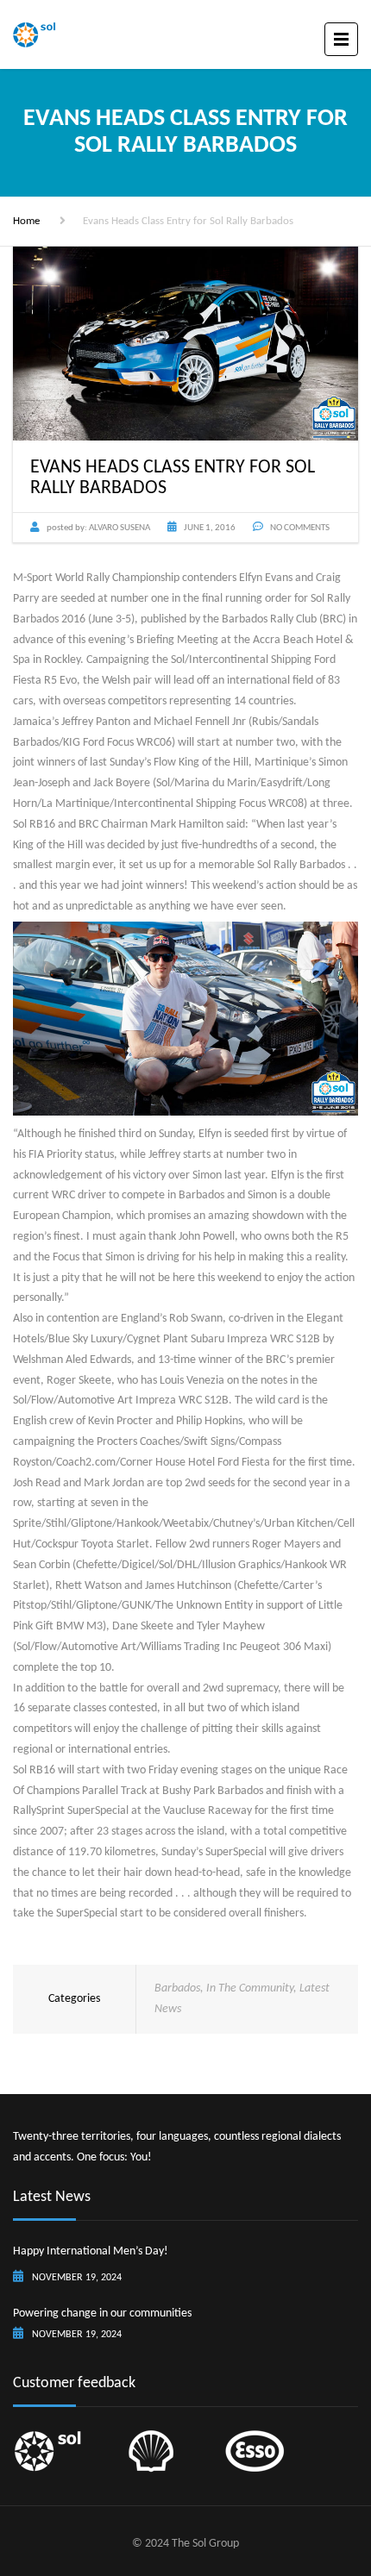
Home (26, 221)
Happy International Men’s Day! (91, 2251)
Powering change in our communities (102, 2313)
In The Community (250, 1988)
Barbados (177, 1988)
